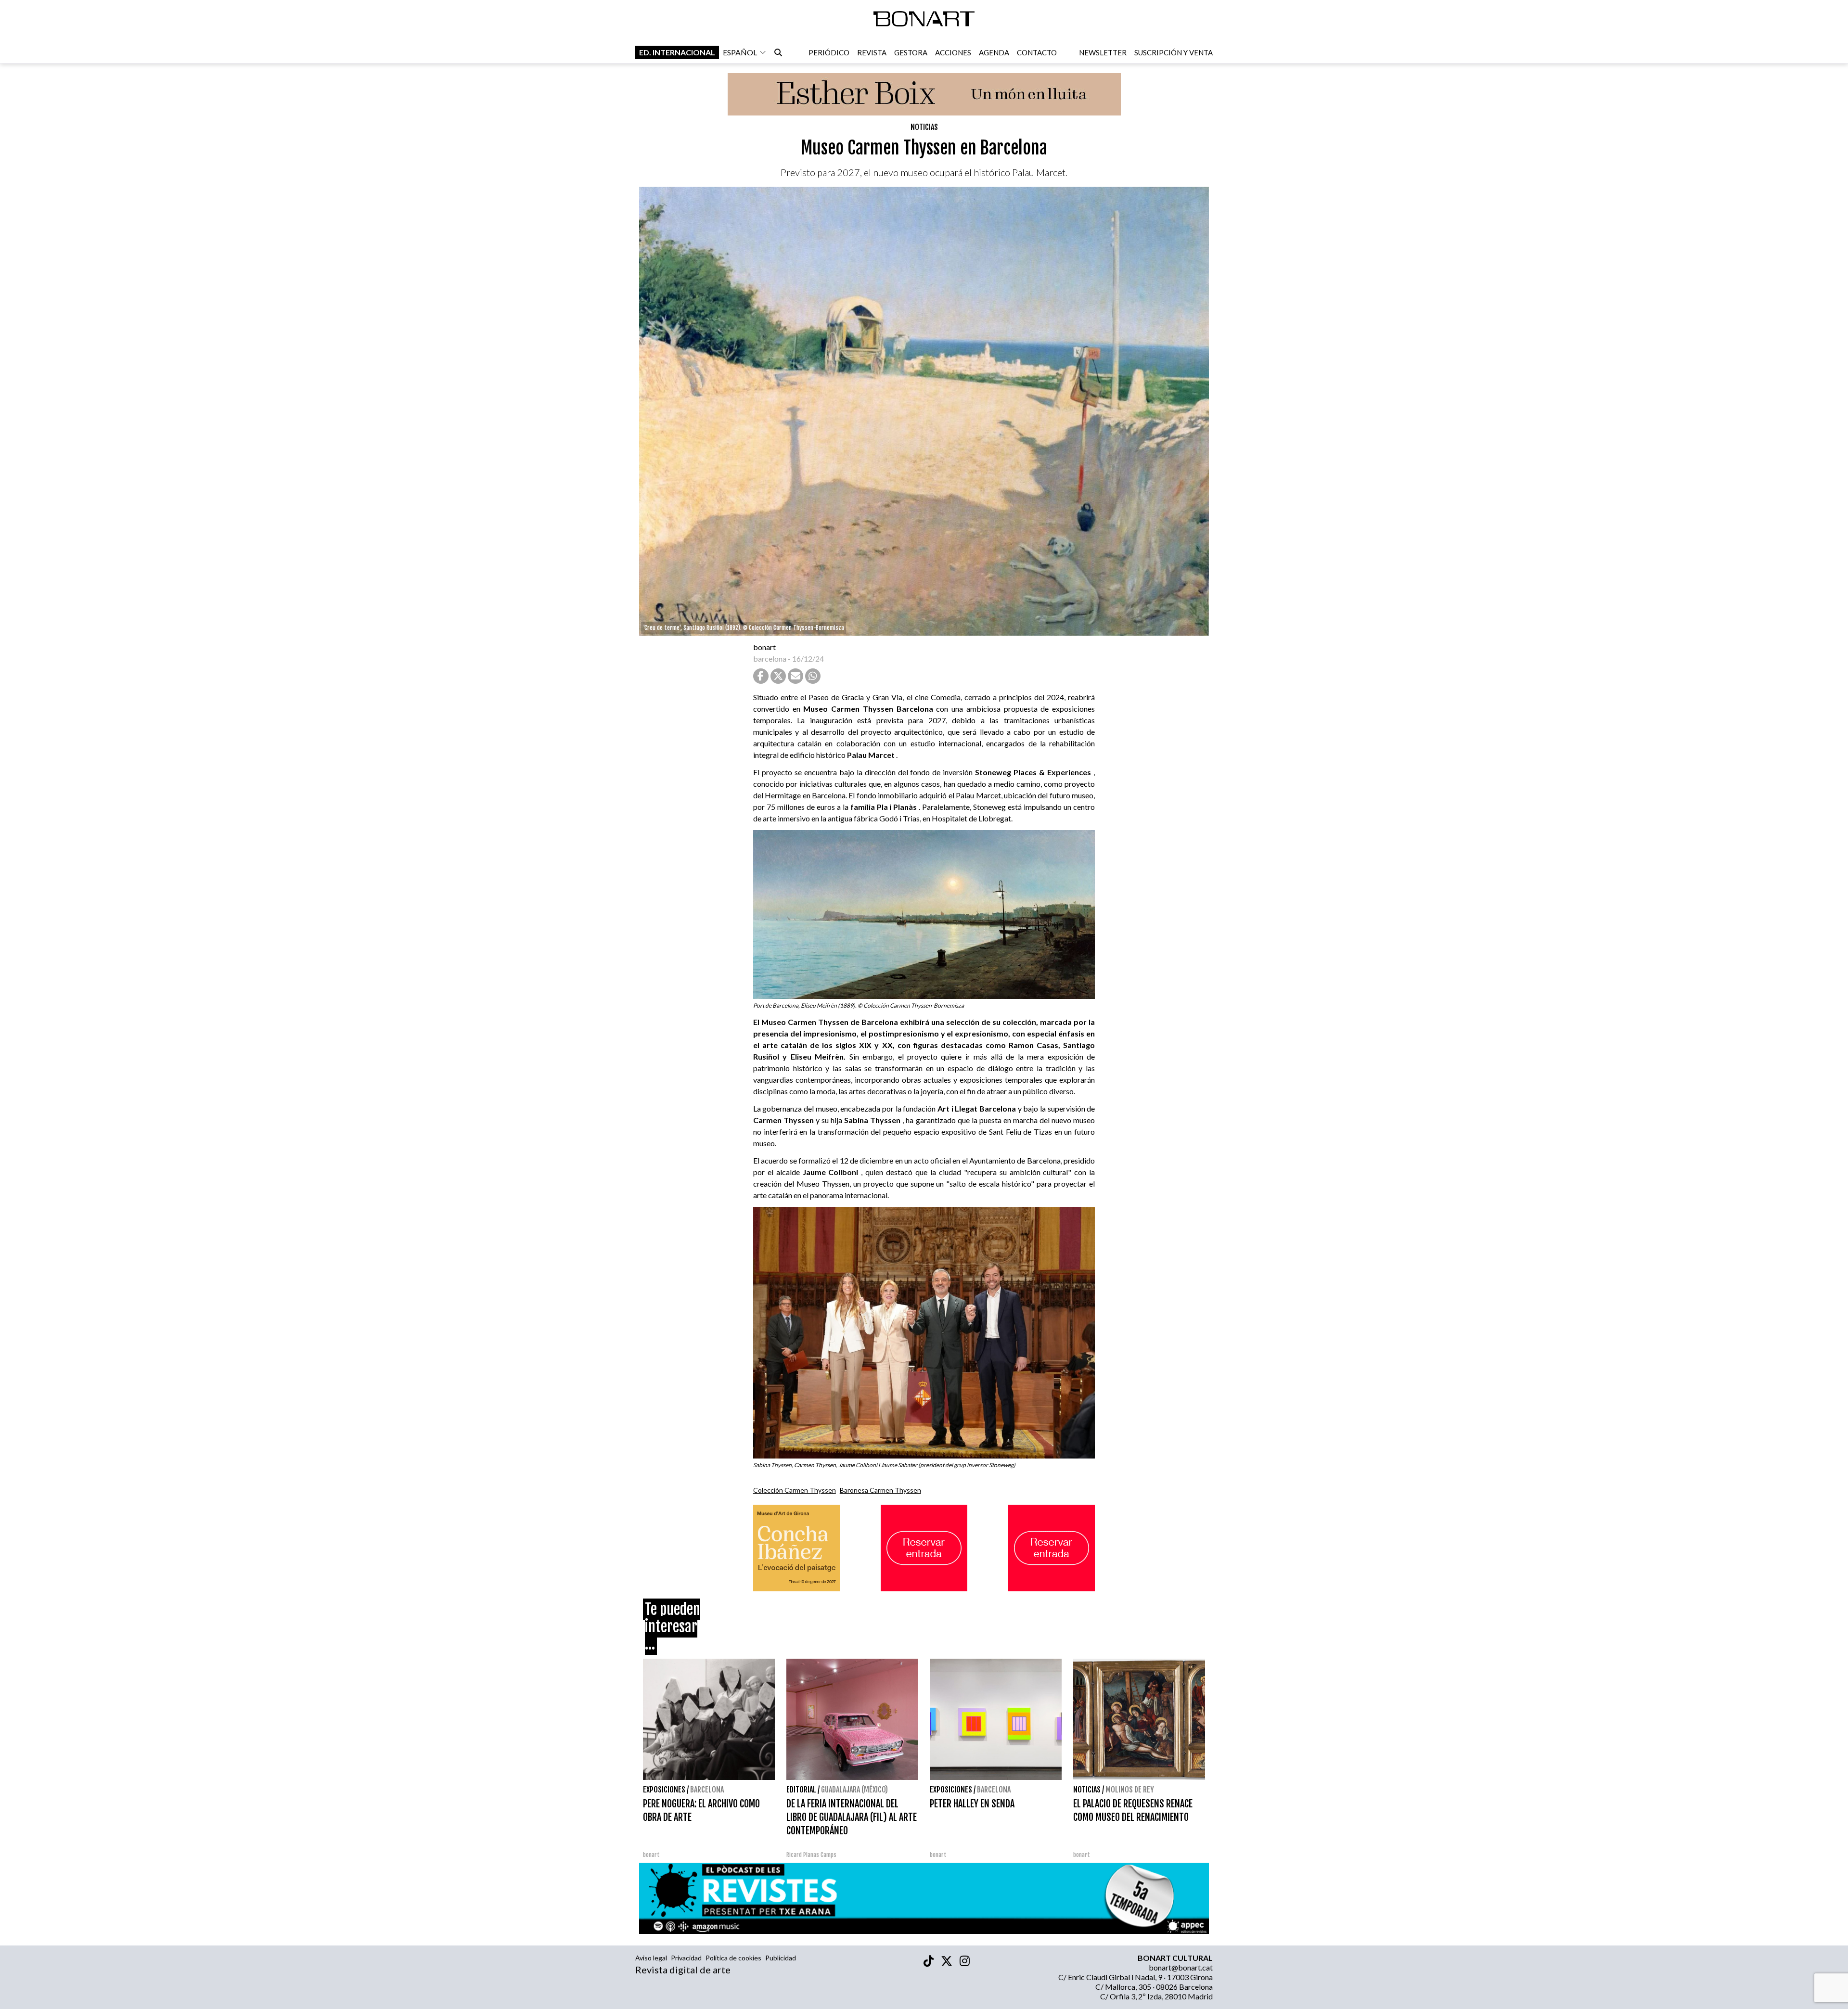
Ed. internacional (677, 52)
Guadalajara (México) (854, 1790)
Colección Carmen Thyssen (795, 1490)
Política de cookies (733, 1958)
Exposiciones (664, 1790)
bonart (764, 647)
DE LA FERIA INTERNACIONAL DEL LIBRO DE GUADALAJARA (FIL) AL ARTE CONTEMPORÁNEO (852, 1817)
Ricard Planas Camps (811, 1855)
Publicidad (781, 1958)
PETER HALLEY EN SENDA (972, 1804)
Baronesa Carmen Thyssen (880, 1490)
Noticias (924, 127)
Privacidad (686, 1958)
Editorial (801, 1790)
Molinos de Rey (1130, 1790)
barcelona (770, 659)
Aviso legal (651, 1958)
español (740, 52)
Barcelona (707, 1790)
